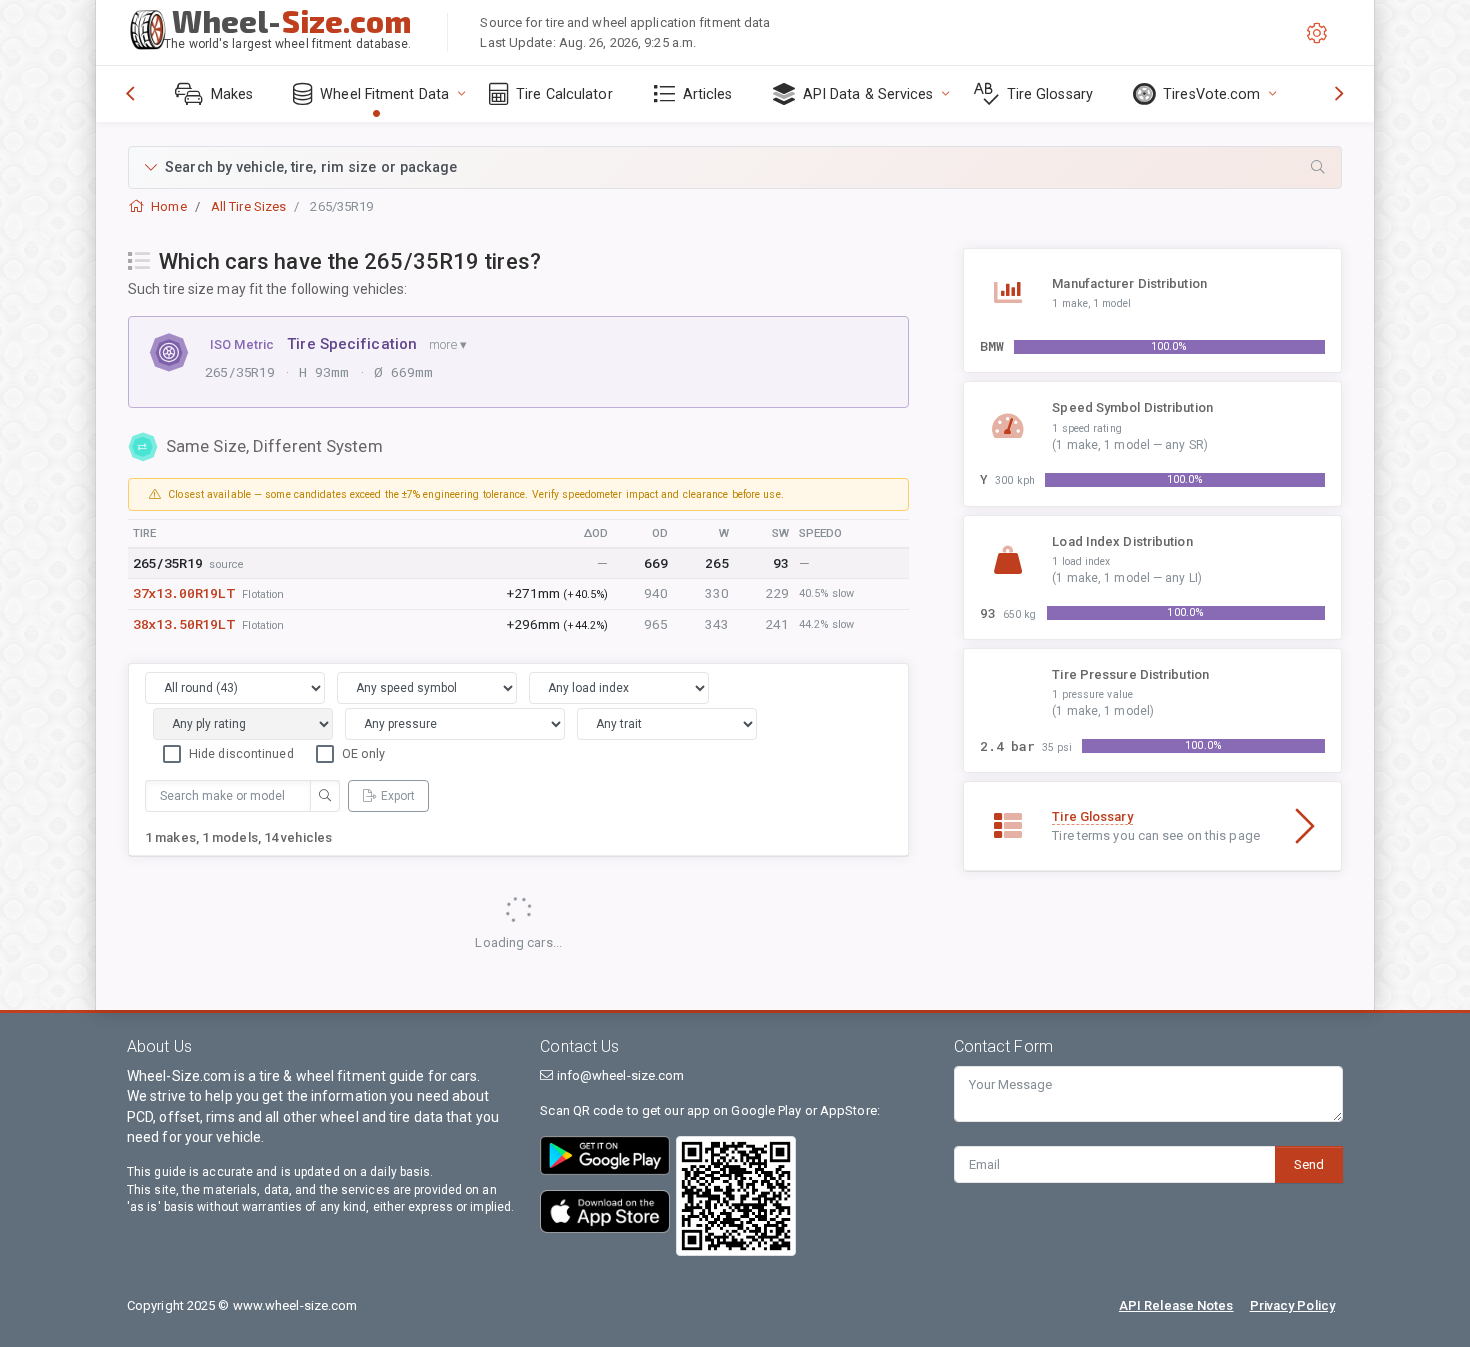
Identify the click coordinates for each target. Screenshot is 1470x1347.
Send (1309, 1164)
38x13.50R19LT (184, 624)
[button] (735, 167)
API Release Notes (1176, 1305)
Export (398, 796)
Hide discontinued (241, 753)
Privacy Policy (1292, 1305)
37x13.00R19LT (184, 593)
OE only (364, 753)
